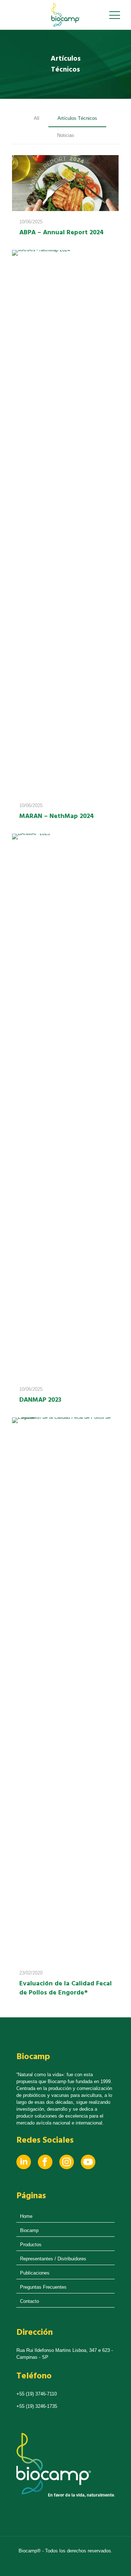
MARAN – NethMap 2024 (57, 816)
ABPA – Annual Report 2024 (61, 233)
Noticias (66, 135)
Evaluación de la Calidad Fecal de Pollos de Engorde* (65, 1988)
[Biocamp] (65, 15)
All (37, 118)
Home (26, 2216)
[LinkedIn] (24, 2168)
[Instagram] (67, 2168)
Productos (31, 2245)
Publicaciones (35, 2273)
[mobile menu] (115, 15)
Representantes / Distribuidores (53, 2259)
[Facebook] (45, 2168)
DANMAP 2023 (40, 1400)
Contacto (29, 2301)
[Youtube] (88, 2168)
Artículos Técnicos (77, 118)
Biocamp (29, 2230)
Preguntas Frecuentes (43, 2287)
